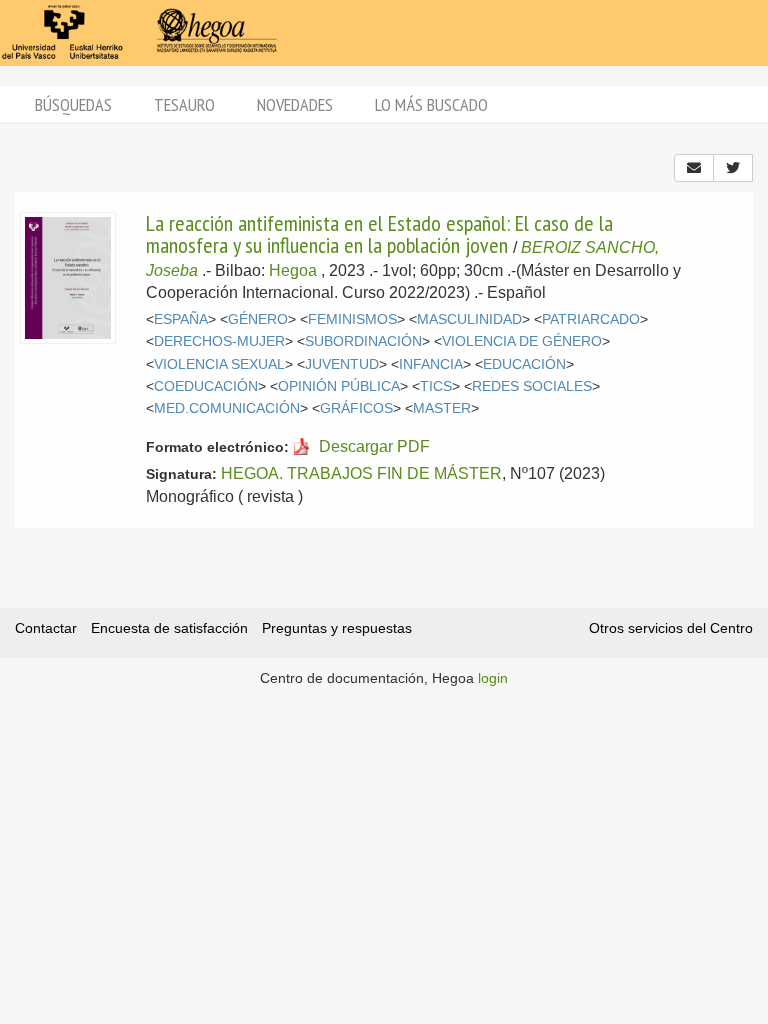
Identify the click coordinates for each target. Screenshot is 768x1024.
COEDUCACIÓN (206, 386)
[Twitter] (733, 168)
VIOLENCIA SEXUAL (219, 364)
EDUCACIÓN (524, 364)
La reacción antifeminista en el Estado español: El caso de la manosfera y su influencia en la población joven (379, 234)
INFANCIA (431, 364)
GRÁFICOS (356, 408)
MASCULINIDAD (469, 319)
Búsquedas (73, 104)
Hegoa (293, 270)
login (493, 678)
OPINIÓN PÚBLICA (339, 386)
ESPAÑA (181, 319)
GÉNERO (258, 319)
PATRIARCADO (591, 319)
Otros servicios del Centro (671, 628)
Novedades (295, 104)
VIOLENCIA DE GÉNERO (522, 341)
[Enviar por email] (694, 168)
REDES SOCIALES (532, 386)
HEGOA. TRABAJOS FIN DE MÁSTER (361, 473)
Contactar (46, 628)
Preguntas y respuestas (337, 628)
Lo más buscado (431, 104)
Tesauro (184, 104)
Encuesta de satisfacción (169, 628)
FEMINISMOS (352, 319)
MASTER (442, 408)
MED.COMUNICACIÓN (227, 408)
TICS (436, 386)
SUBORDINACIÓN (363, 341)
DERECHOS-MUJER (219, 341)
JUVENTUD (342, 364)
